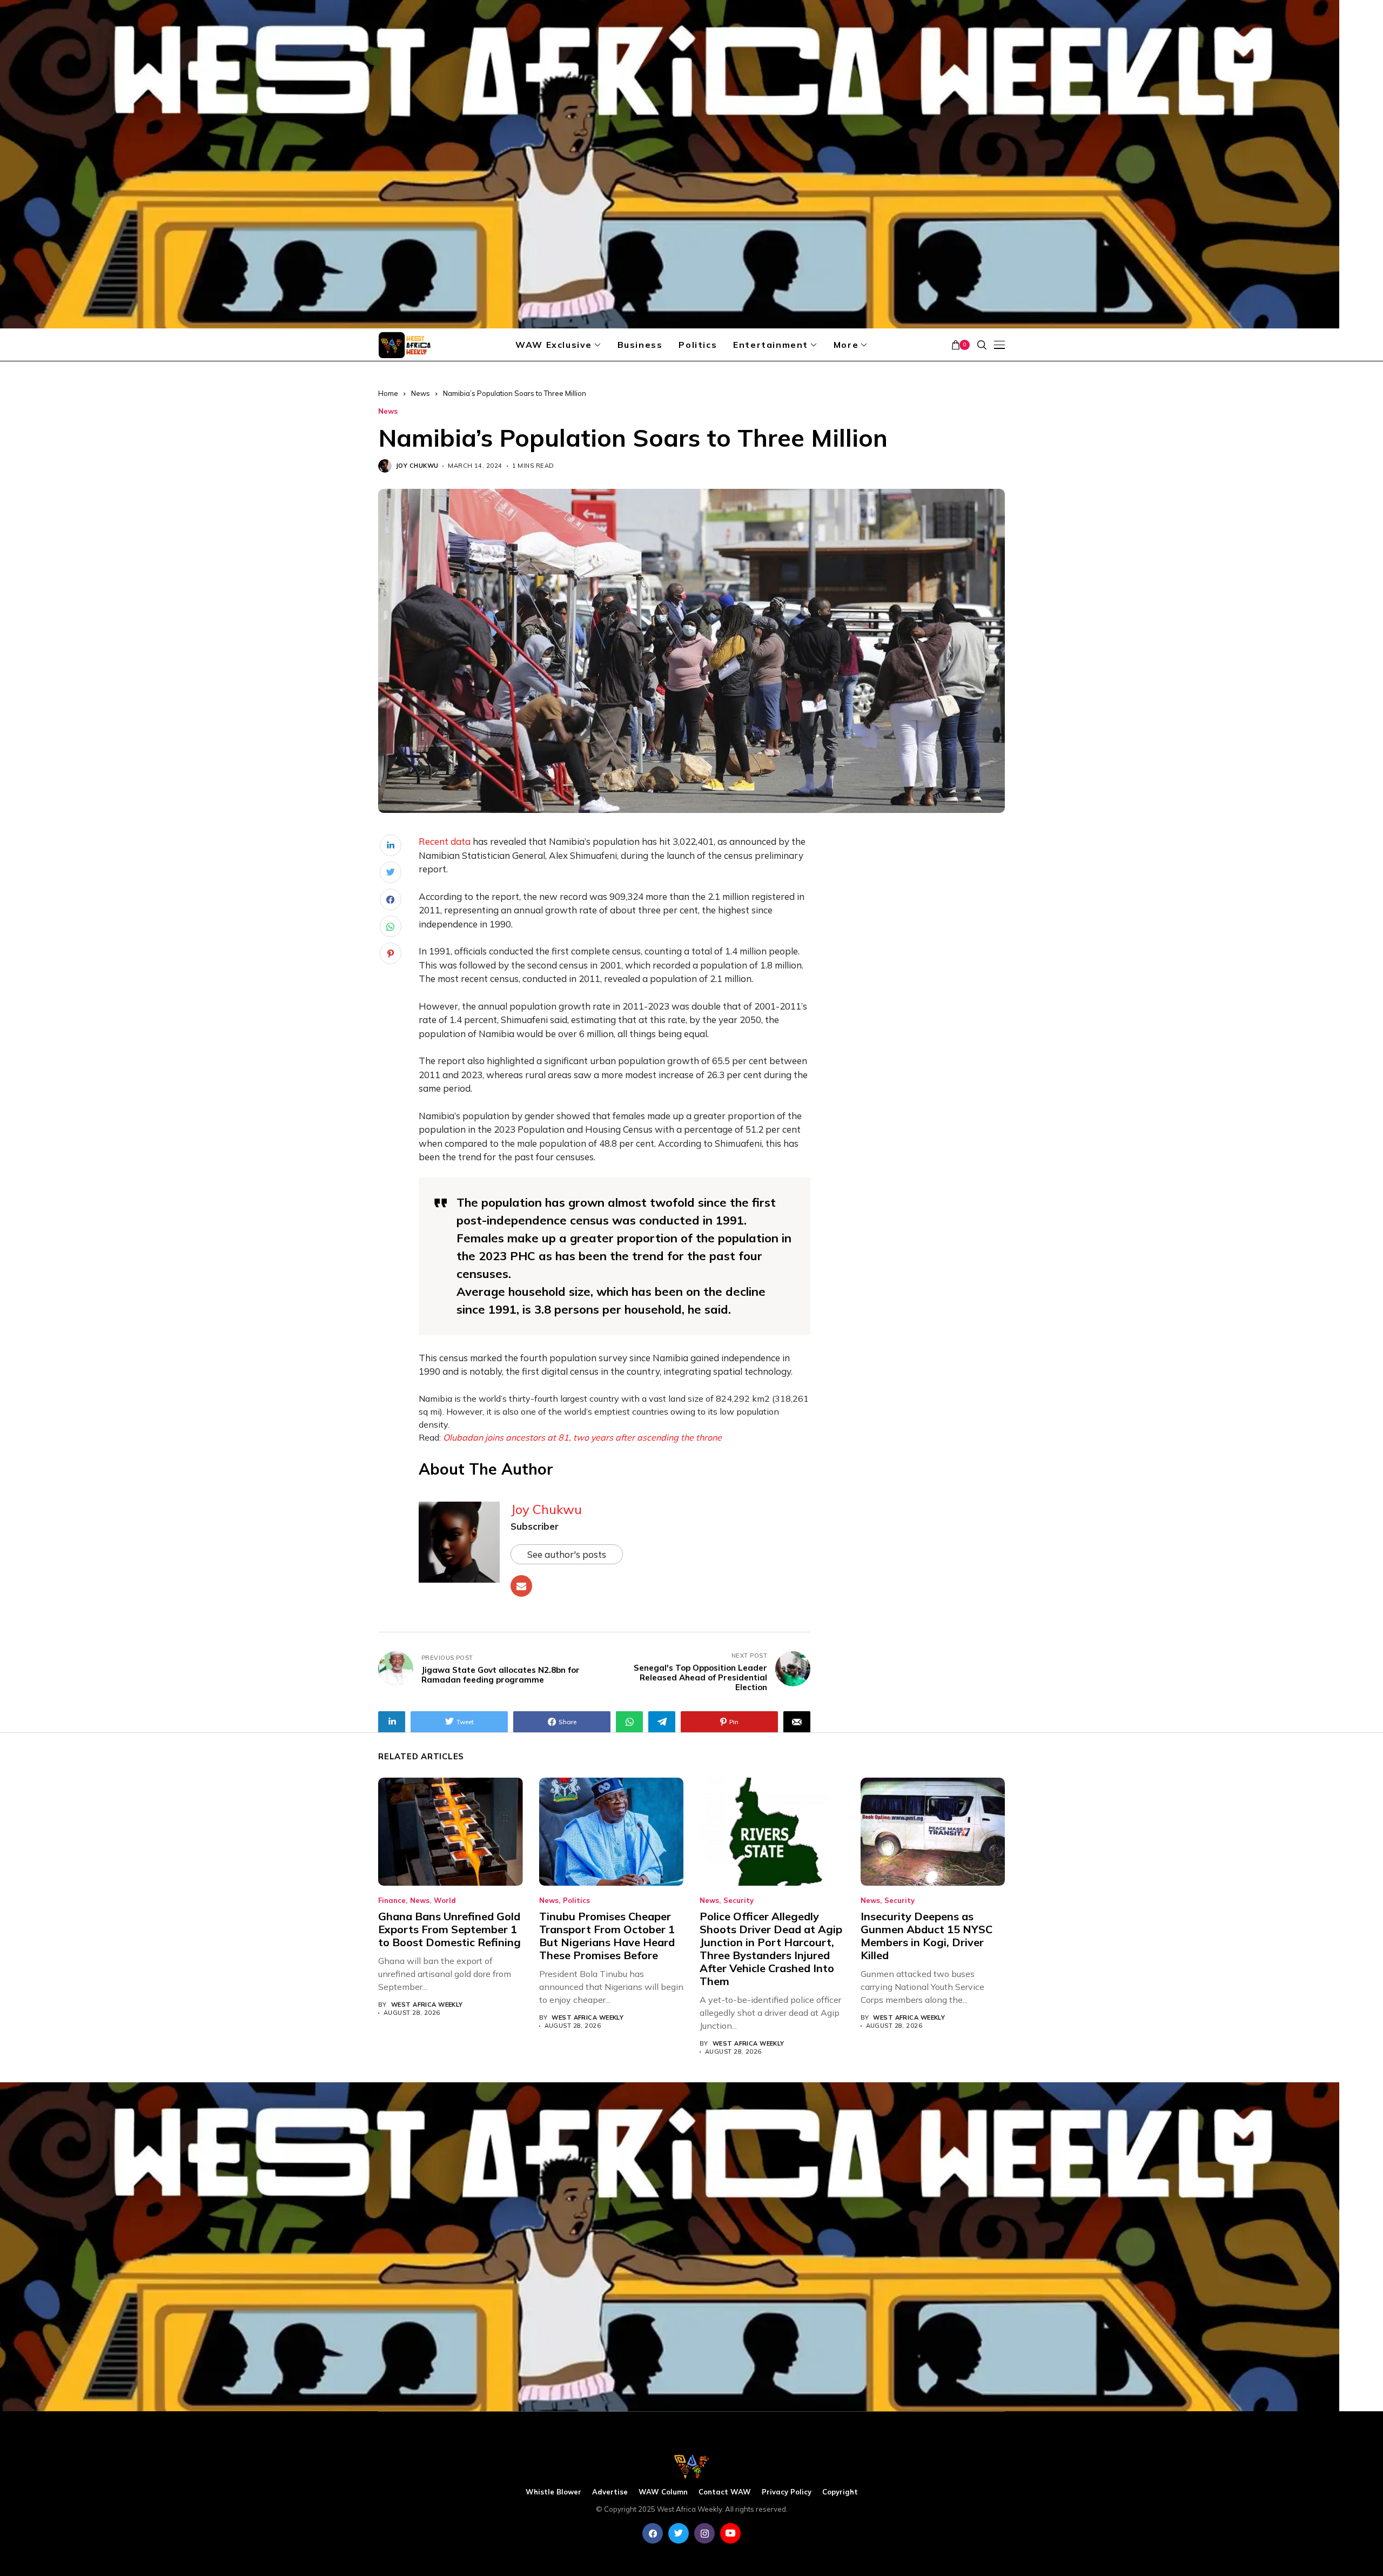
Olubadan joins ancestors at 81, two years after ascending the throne (582, 1437)
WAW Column (663, 2492)
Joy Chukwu (417, 466)
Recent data (445, 841)
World (445, 1901)
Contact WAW (725, 2492)
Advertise (610, 2492)
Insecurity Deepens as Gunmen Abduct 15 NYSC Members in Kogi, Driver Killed (927, 1936)
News (421, 393)
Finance (392, 1901)
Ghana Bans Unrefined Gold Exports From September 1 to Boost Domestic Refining (449, 1929)
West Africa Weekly (427, 2005)
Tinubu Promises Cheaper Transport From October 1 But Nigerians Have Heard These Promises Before (607, 1936)
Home (388, 393)
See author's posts (567, 1554)
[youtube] (730, 2533)
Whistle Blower (553, 2492)
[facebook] (653, 2533)
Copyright (840, 2492)
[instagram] (704, 2533)
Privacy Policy (787, 2492)
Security (739, 1901)
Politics (576, 1901)
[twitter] (679, 2533)
